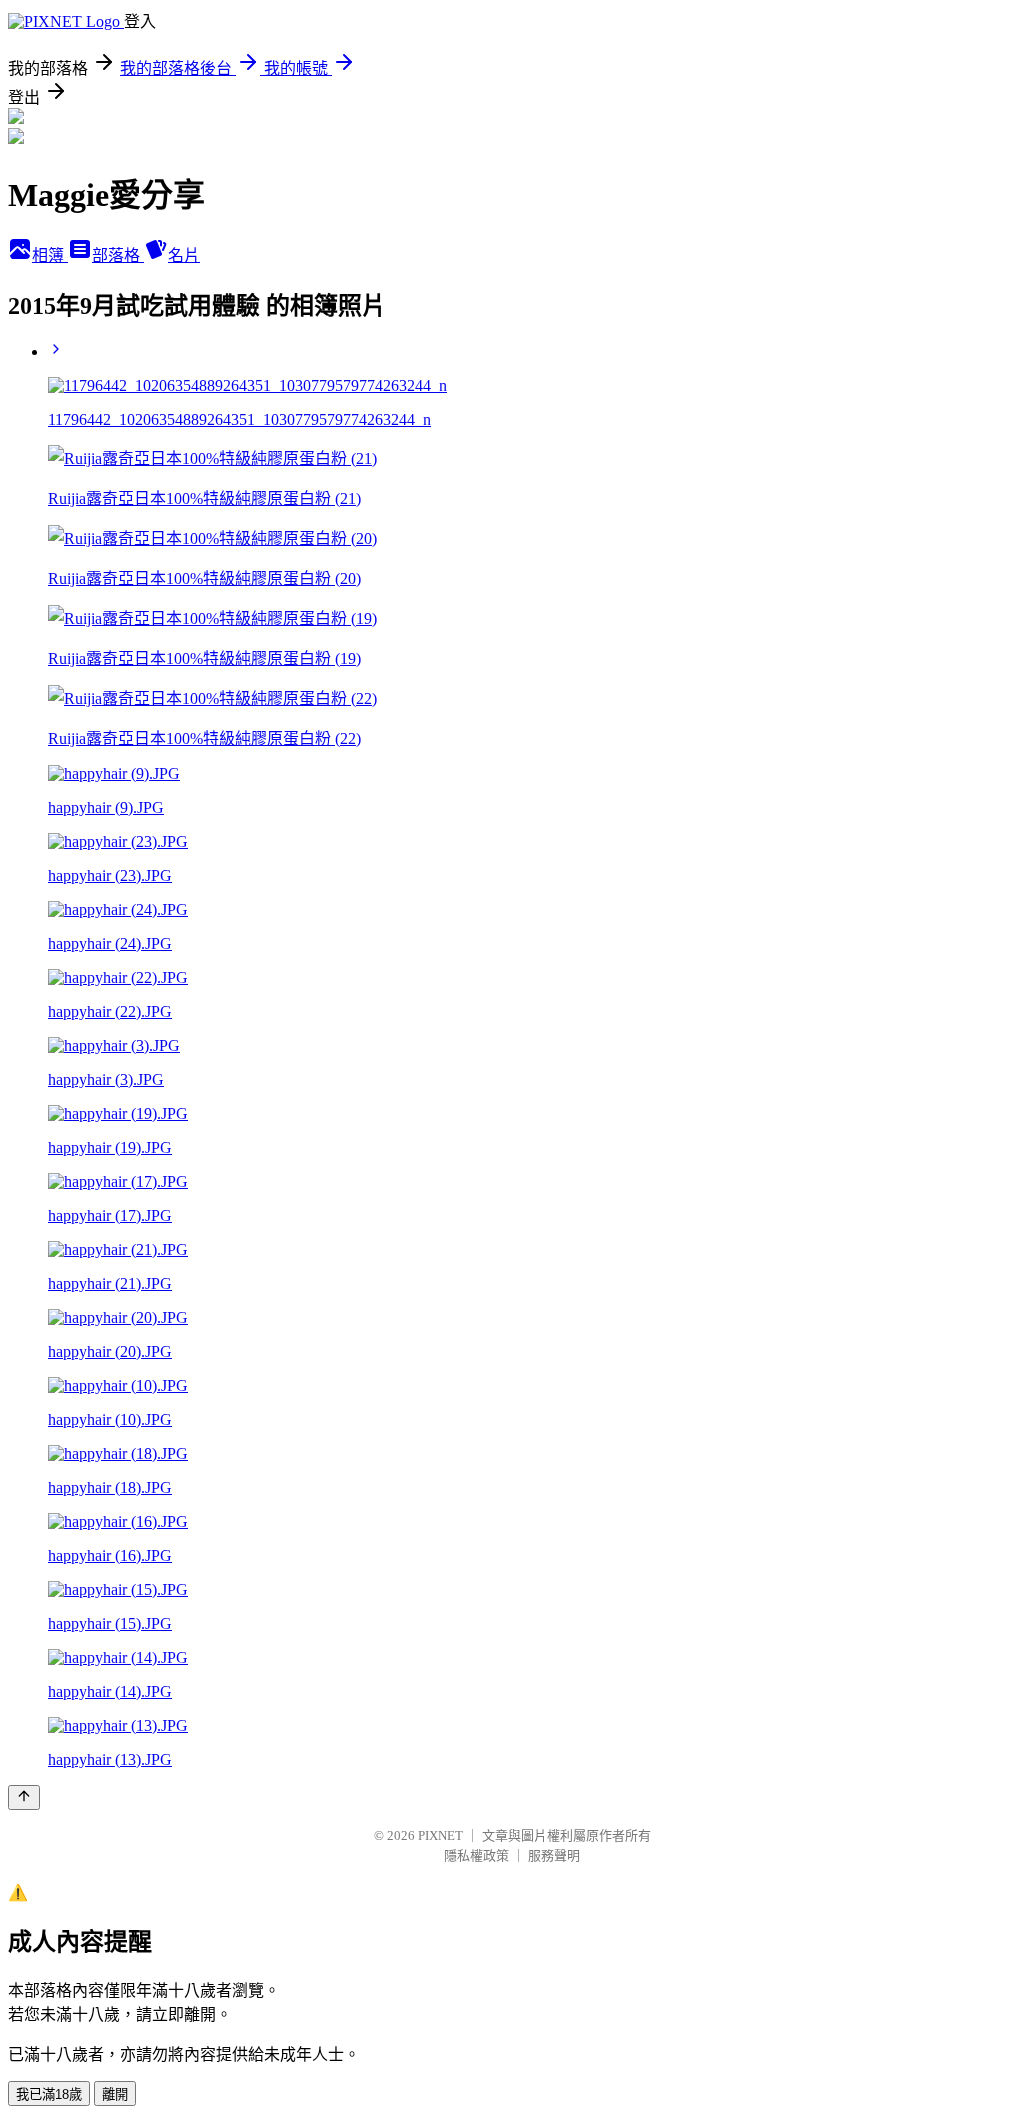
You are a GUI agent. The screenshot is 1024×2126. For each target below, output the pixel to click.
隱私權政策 (476, 1855)
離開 (115, 2094)
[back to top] (24, 1797)
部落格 (118, 255)
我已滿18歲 (49, 2094)
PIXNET (440, 1835)
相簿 (50, 255)
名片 (184, 255)
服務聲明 (554, 1855)
